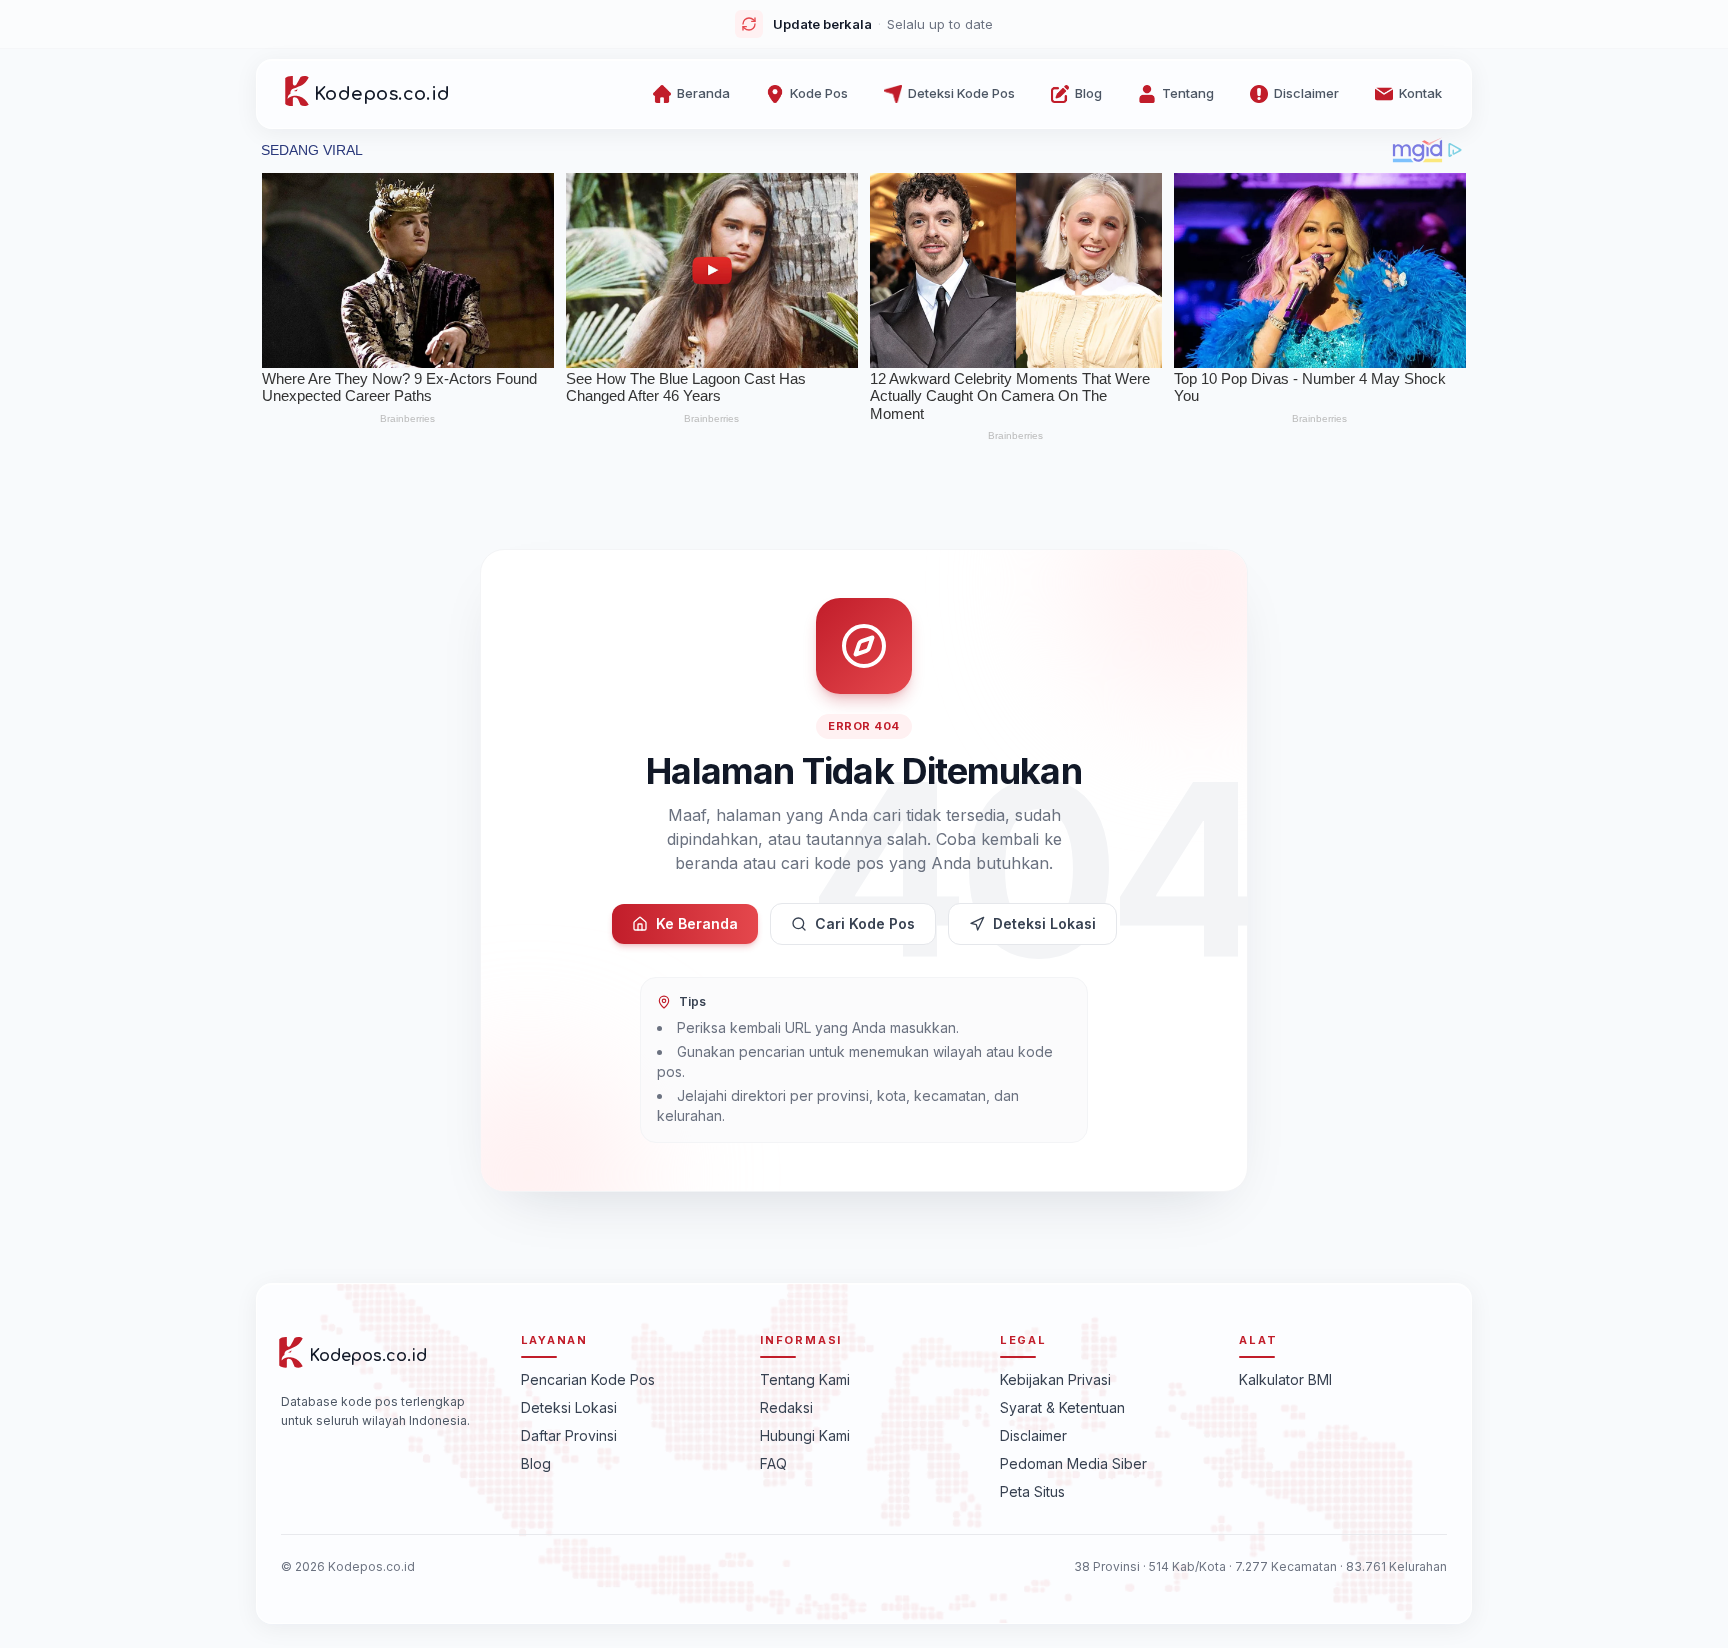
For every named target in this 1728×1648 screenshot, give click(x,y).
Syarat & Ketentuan (1062, 1407)
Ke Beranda (697, 923)
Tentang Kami (805, 1379)
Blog (536, 1463)
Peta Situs (1032, 1491)
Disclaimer (1033, 1435)
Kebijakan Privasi (1055, 1379)
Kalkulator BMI (1285, 1379)
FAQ (773, 1463)
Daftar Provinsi (569, 1435)
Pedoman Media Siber (1073, 1463)
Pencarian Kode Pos (588, 1379)
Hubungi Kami (805, 1435)
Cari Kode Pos (865, 923)
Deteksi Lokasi (1044, 923)
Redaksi (786, 1407)
